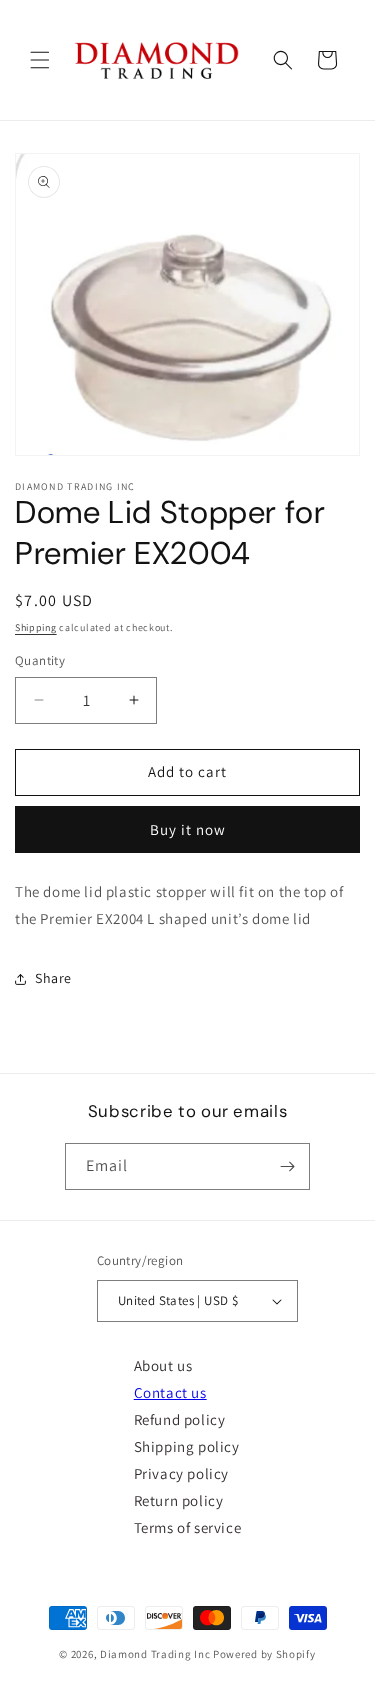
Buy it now (188, 829)
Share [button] (53, 978)
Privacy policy (181, 1473)
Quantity (40, 660)
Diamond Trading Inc (155, 1654)
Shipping (36, 627)
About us (163, 1365)
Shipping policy (187, 1446)
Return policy (179, 1500)
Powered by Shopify (264, 1654)
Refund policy (180, 1419)
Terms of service (188, 1527)
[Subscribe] (287, 1166)
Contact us (170, 1392)
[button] (40, 60)
